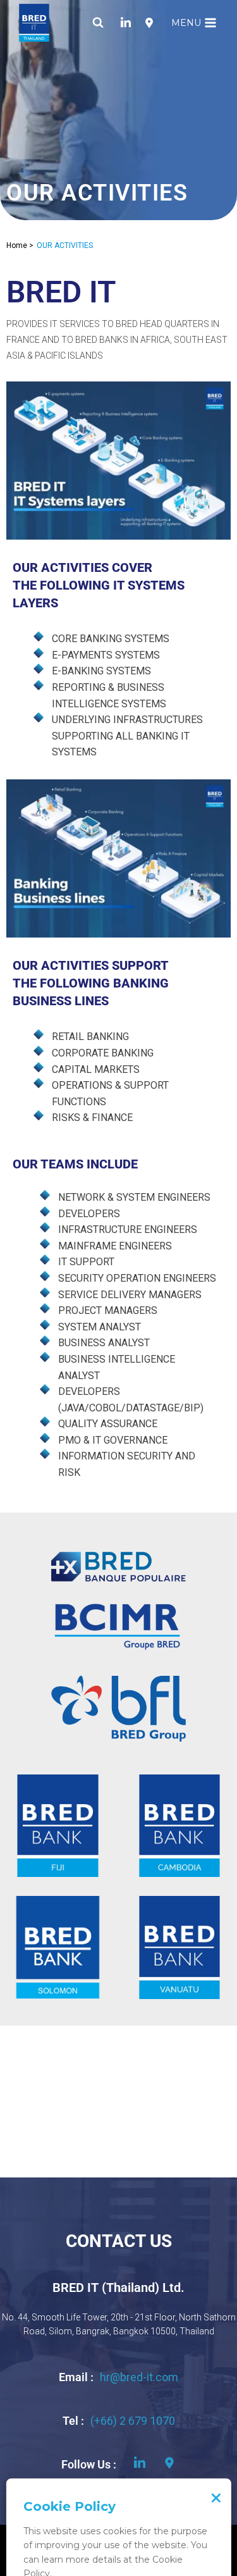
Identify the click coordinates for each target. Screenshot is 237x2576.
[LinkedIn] (126, 23)
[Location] (149, 23)
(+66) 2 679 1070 (133, 2421)
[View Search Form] (98, 23)
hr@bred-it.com (139, 2377)
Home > (20, 245)
